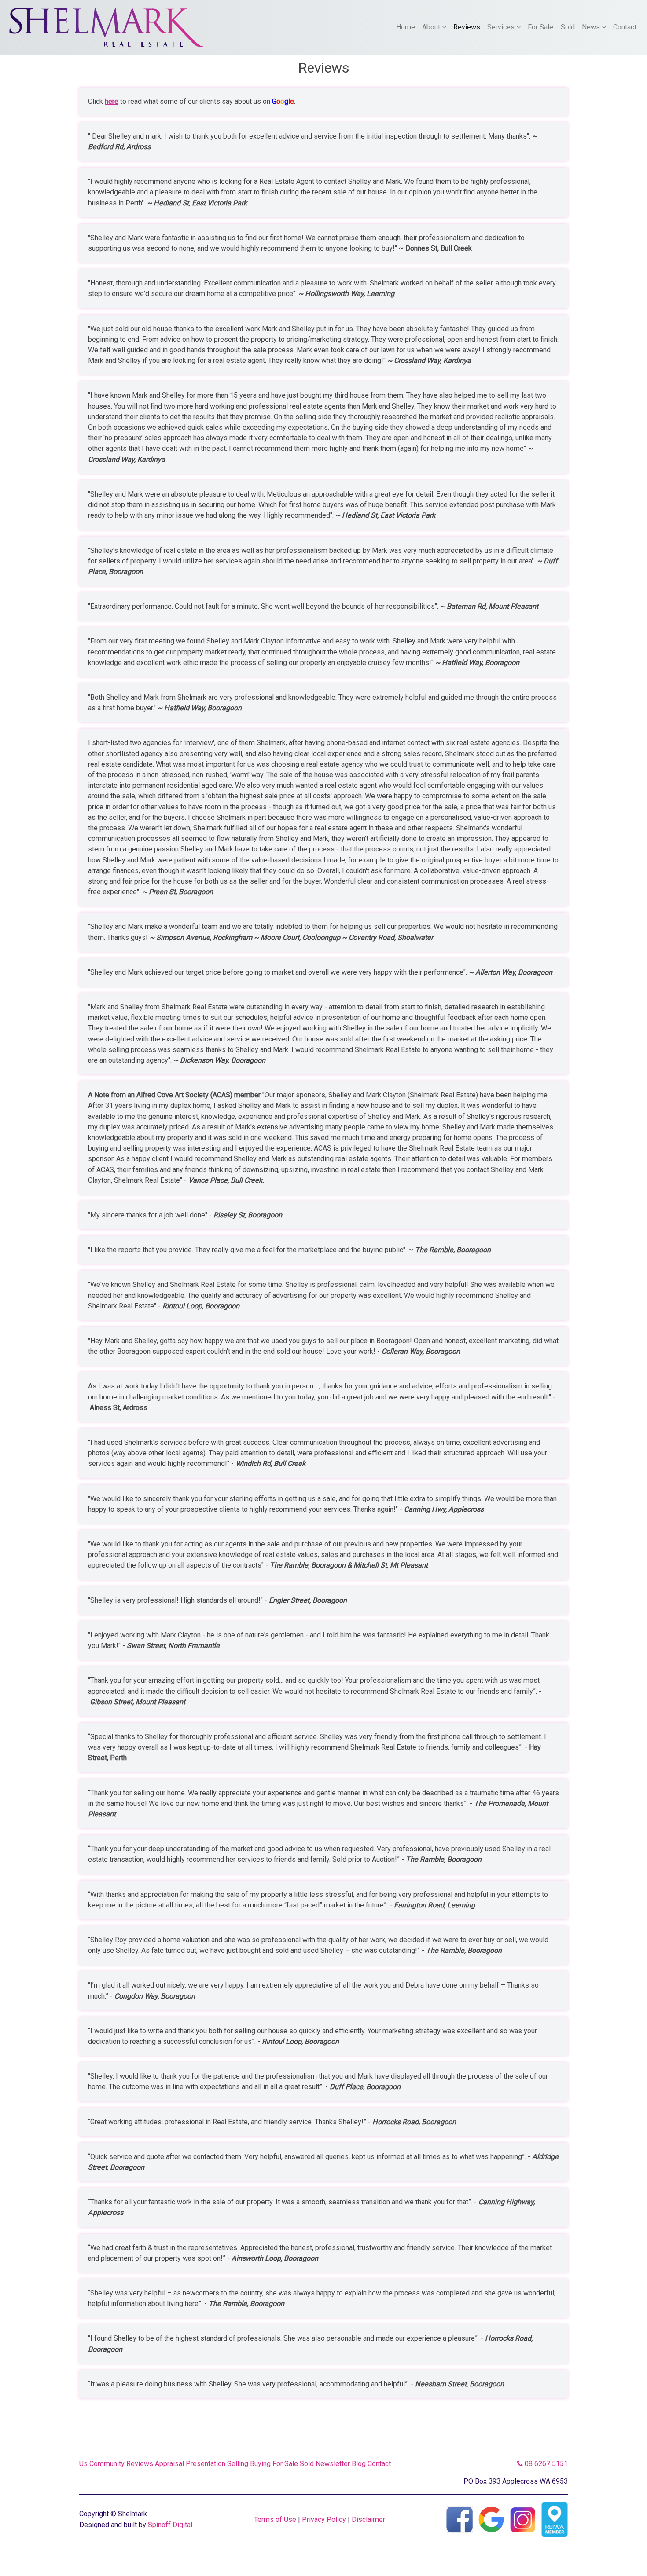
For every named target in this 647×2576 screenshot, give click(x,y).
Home (406, 27)
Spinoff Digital (170, 2525)
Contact (625, 27)
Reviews (467, 27)
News (592, 27)
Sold (568, 27)
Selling (238, 2464)
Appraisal (169, 2464)
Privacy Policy (324, 2519)
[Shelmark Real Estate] (106, 27)
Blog (359, 2464)
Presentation (206, 2464)
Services (502, 27)
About (432, 27)
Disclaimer (368, 2519)
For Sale (540, 27)
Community (107, 2464)
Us (83, 2464)
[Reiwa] (555, 2519)
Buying (260, 2464)
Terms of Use (275, 2519)
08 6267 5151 (545, 2464)
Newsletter (333, 2464)
